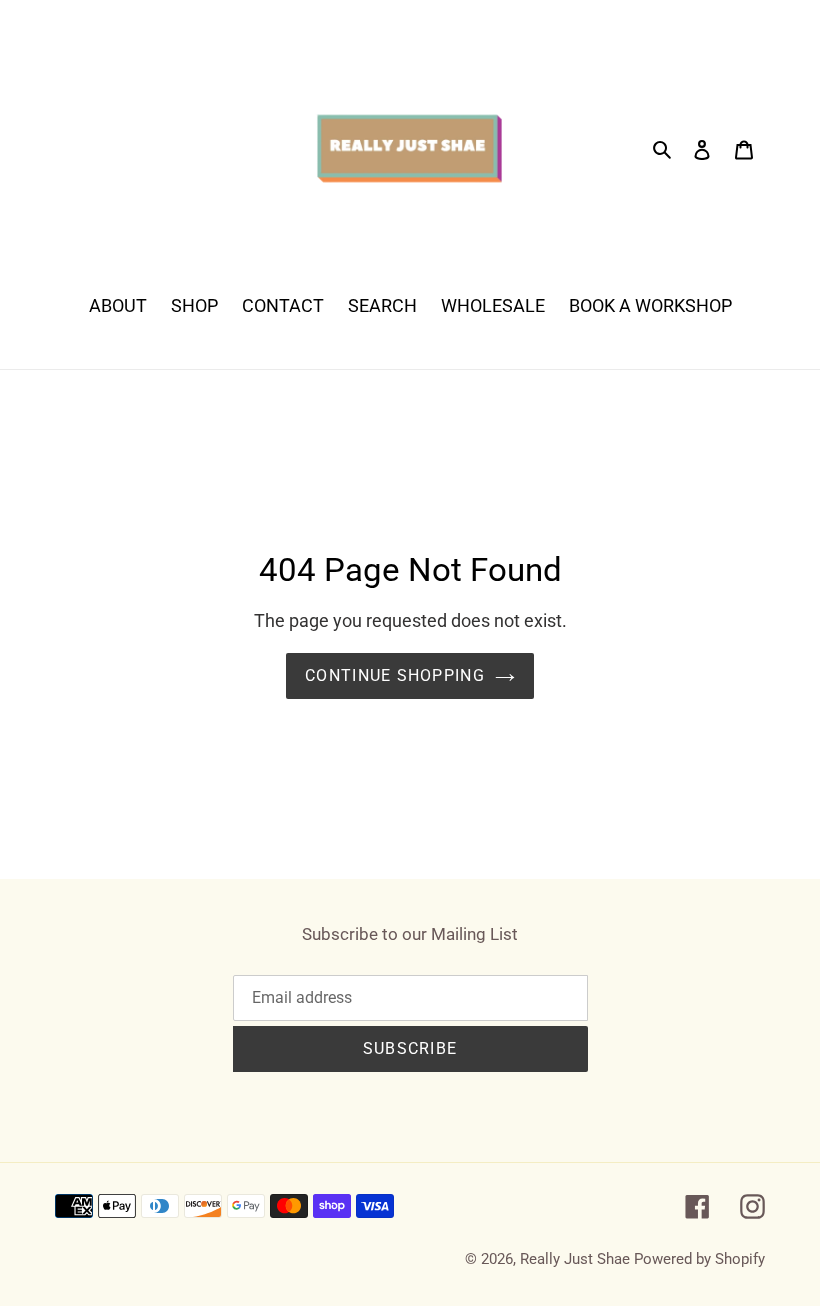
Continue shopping (395, 675)
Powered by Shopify (699, 1259)
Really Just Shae (575, 1259)
